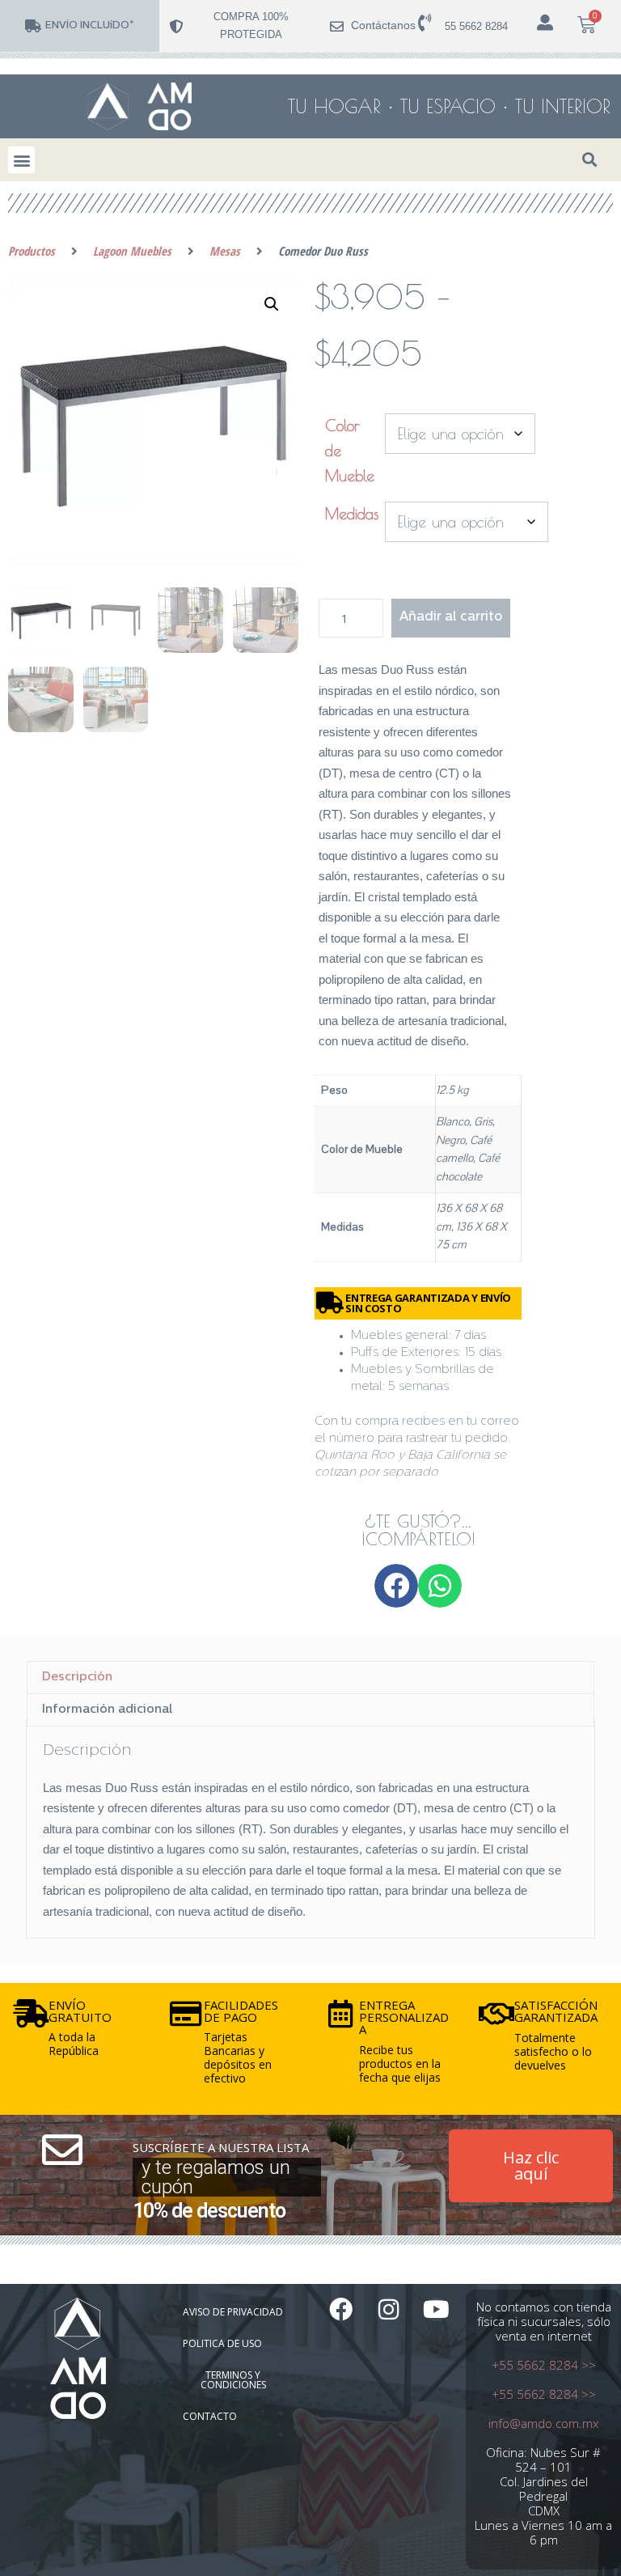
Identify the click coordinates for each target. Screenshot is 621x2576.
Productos (32, 251)
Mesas (225, 251)
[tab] (310, 1677)
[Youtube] (436, 2309)
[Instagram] (389, 2309)
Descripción (77, 1678)
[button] (21, 160)
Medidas (352, 514)
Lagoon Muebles (132, 251)
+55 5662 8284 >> (544, 2365)
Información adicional (107, 1710)
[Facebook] (341, 2309)
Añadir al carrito (451, 617)
